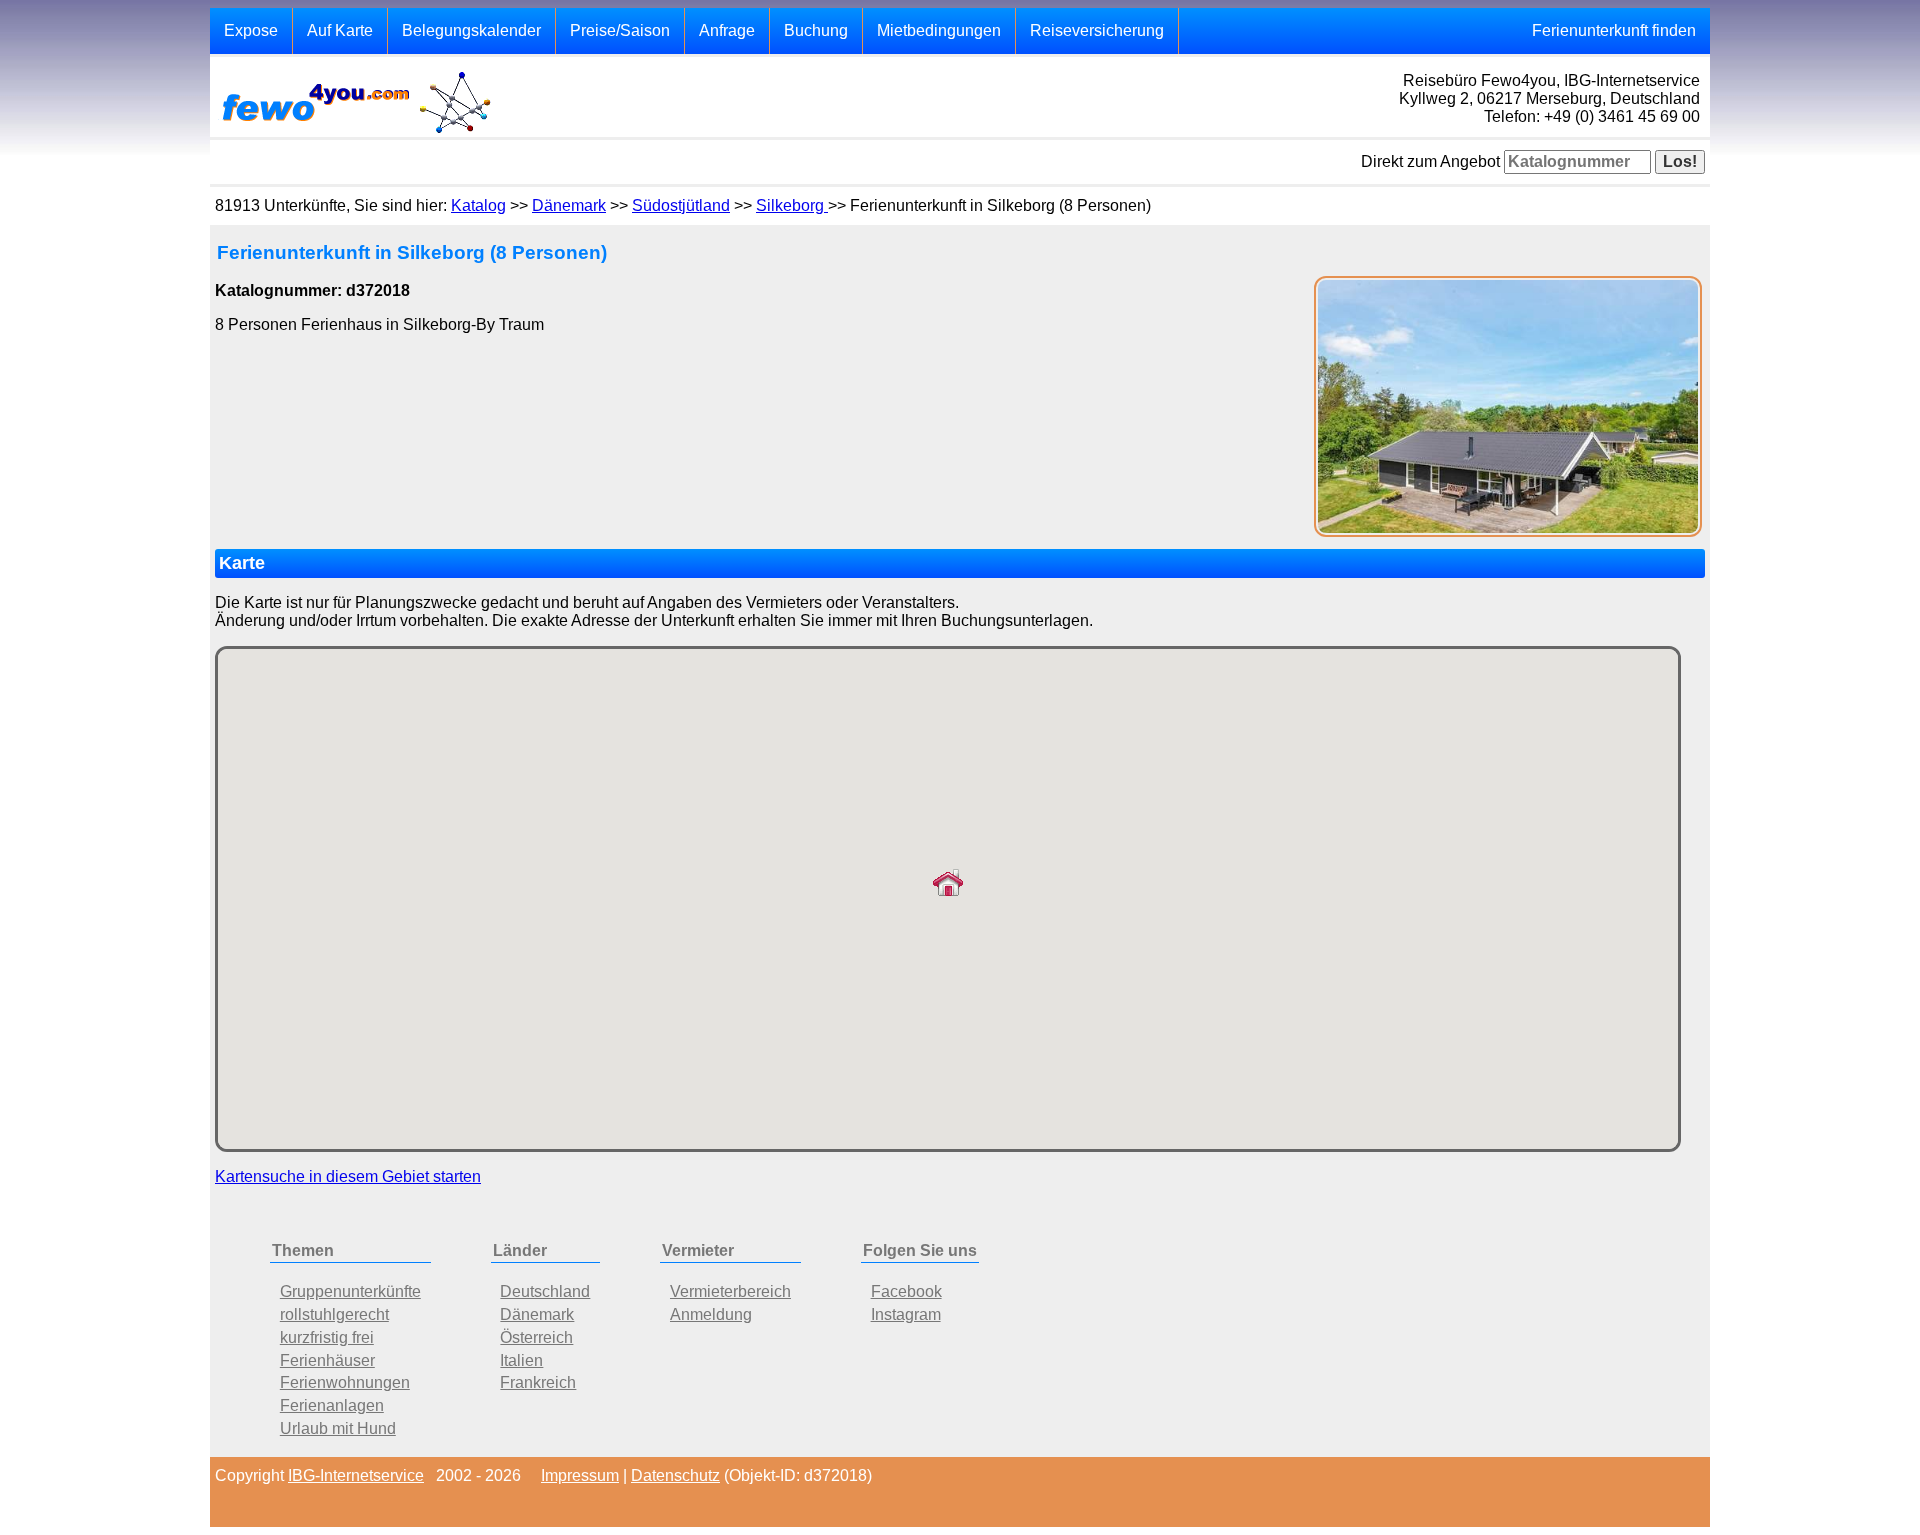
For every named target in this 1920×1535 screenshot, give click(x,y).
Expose (251, 30)
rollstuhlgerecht (334, 1314)
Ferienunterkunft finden (1614, 30)
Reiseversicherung (1097, 30)
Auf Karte (340, 30)
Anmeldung (711, 1314)
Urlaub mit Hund (338, 1428)
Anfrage (727, 30)
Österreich (536, 1337)
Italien (521, 1360)
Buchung (816, 30)
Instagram (906, 1314)
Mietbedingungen (939, 30)
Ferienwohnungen (345, 1382)
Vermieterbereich (730, 1291)
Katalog (478, 205)
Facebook (906, 1291)
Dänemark (569, 205)
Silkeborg (792, 205)
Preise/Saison (620, 30)
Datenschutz (675, 1475)
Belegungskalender (471, 30)
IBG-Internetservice (356, 1475)
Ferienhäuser (327, 1360)
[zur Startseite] (355, 131)
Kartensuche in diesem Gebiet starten (348, 1176)
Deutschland (545, 1291)
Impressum (580, 1475)
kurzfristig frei (327, 1337)
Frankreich (538, 1382)
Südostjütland (681, 205)
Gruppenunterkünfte (350, 1291)
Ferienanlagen (332, 1405)
